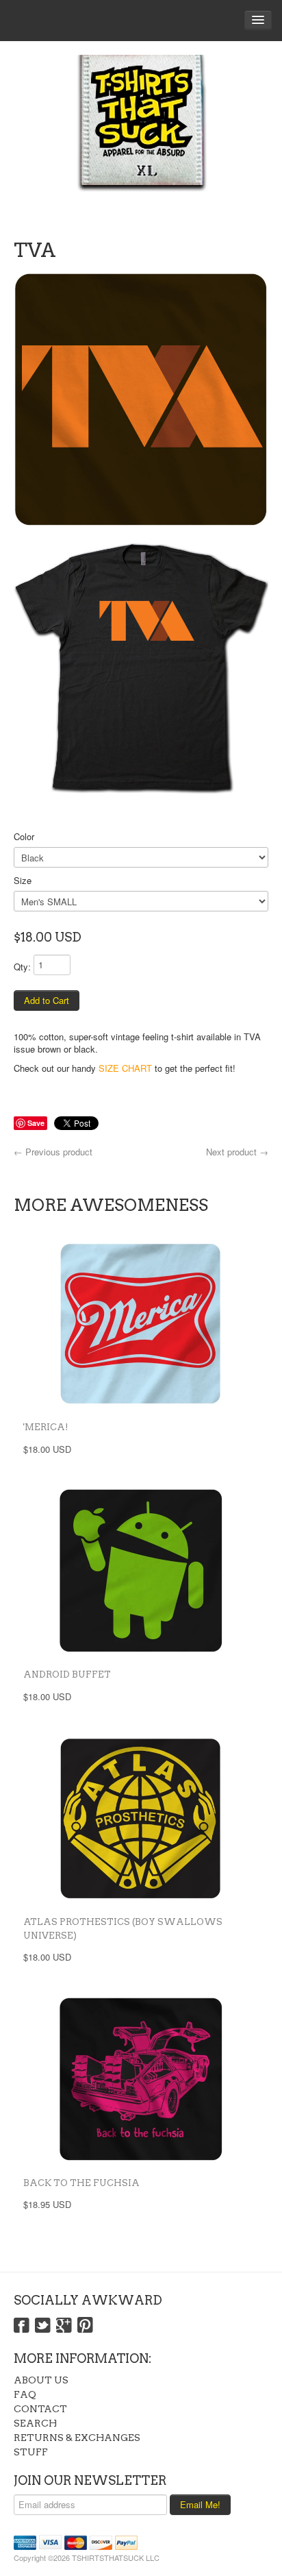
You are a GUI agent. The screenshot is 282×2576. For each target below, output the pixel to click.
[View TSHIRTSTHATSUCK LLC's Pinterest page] (85, 2326)
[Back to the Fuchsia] (141, 2079)
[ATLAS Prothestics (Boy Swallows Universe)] (141, 1818)
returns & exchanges (77, 2438)
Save (36, 1123)
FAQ (25, 2394)
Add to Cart (47, 1000)
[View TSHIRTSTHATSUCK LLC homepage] (141, 137)
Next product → (237, 1152)
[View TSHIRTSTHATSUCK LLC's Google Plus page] (64, 2326)
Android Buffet (67, 1675)
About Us (41, 2380)
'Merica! (46, 1427)
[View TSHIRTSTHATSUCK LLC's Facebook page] (22, 2326)
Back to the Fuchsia (81, 2183)
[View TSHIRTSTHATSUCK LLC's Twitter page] (43, 2326)
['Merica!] (141, 1323)
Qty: (22, 967)
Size (23, 880)
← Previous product (53, 1152)
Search (35, 2423)
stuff (31, 2452)
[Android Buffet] (141, 1571)
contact (40, 2409)
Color (24, 836)
